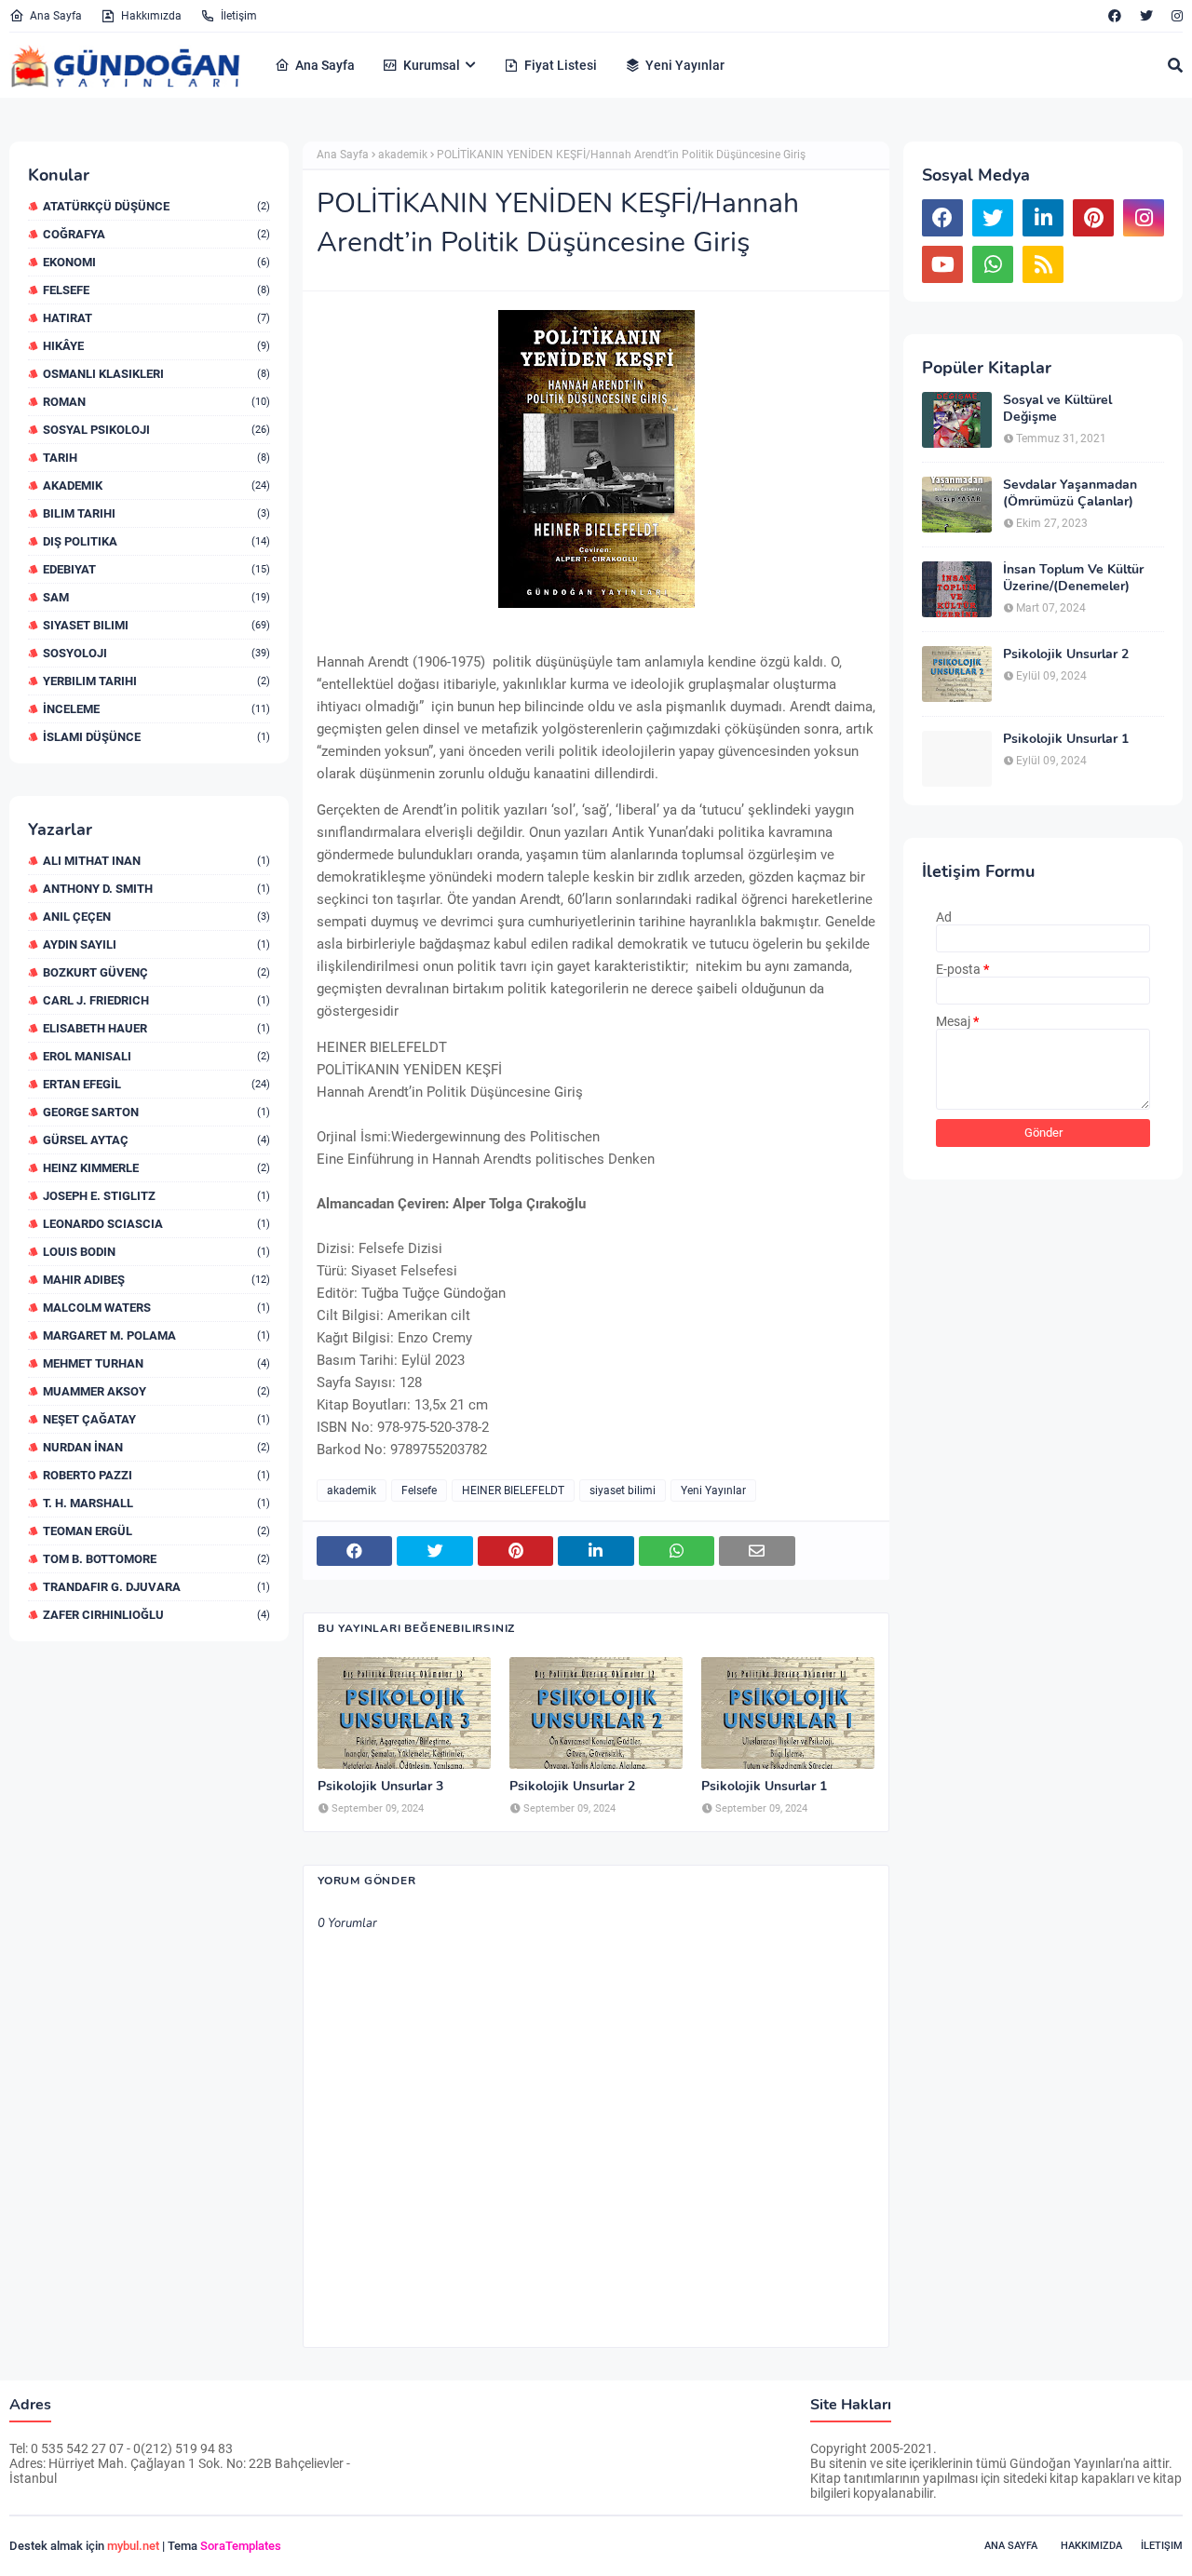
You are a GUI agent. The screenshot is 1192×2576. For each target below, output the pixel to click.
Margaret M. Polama (156, 1335)
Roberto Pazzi (156, 1475)
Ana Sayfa (56, 16)
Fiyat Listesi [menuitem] (561, 65)
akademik (156, 486)
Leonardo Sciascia (156, 1224)
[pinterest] (1093, 218)
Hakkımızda (151, 16)
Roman (156, 402)
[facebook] (1115, 16)
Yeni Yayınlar (713, 1490)
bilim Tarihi (156, 513)
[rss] (1043, 264)
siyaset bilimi (156, 625)
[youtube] (942, 264)
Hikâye (156, 346)
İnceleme (156, 709)
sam (156, 597)
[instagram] (1175, 16)
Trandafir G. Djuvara (156, 1587)
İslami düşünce (156, 737)
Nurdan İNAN (156, 1447)
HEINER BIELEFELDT (513, 1490)
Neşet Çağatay (156, 1419)
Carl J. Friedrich (156, 1000)
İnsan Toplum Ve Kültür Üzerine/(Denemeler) (1073, 578)
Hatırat (156, 318)
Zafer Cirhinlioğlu (156, 1615)
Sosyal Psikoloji (156, 430)
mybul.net (133, 2546)
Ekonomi (156, 262)
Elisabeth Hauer (156, 1028)
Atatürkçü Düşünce (156, 206)
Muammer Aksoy (156, 1391)
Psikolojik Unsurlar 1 (764, 1787)
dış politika (156, 541)
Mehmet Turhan (156, 1363)
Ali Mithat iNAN (156, 861)
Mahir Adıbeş (156, 1280)
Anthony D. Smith (156, 889)
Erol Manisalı (156, 1056)
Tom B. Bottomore (156, 1559)
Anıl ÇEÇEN (156, 917)
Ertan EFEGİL (156, 1084)
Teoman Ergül (156, 1531)
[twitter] (1146, 16)
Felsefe (156, 290)
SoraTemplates (241, 2546)
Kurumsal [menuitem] (432, 65)
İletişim (239, 16)
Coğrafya (156, 234)
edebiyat (156, 569)
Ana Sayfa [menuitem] (325, 65)
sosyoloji (156, 653)
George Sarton (156, 1112)
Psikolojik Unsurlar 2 (572, 1787)
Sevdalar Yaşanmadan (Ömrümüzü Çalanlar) (1070, 493)
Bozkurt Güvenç (156, 972)
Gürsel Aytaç (156, 1140)
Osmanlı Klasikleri (156, 374)
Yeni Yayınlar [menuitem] (685, 65)
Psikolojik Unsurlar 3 (380, 1787)
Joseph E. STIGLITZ (156, 1196)
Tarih (156, 458)
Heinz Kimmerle (156, 1168)
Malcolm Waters (156, 1308)
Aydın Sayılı (156, 944)
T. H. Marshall (156, 1503)
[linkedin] (1043, 218)
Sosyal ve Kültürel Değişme (1057, 409)
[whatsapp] (993, 264)
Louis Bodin (156, 1252)
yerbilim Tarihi (156, 681)
